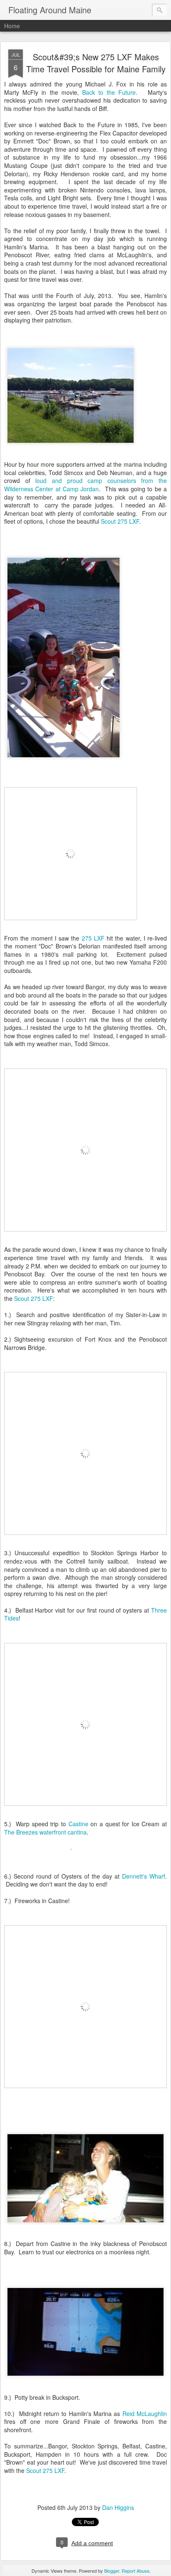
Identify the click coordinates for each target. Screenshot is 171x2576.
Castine (78, 1824)
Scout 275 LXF (120, 521)
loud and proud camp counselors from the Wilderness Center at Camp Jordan (85, 485)
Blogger (112, 2571)
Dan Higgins (118, 2507)
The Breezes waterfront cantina (45, 1832)
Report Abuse (136, 2571)
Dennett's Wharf (144, 1876)
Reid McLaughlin (145, 2413)
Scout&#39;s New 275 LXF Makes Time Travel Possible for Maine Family (96, 63)
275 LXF (93, 938)
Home (12, 26)
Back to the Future (109, 92)
